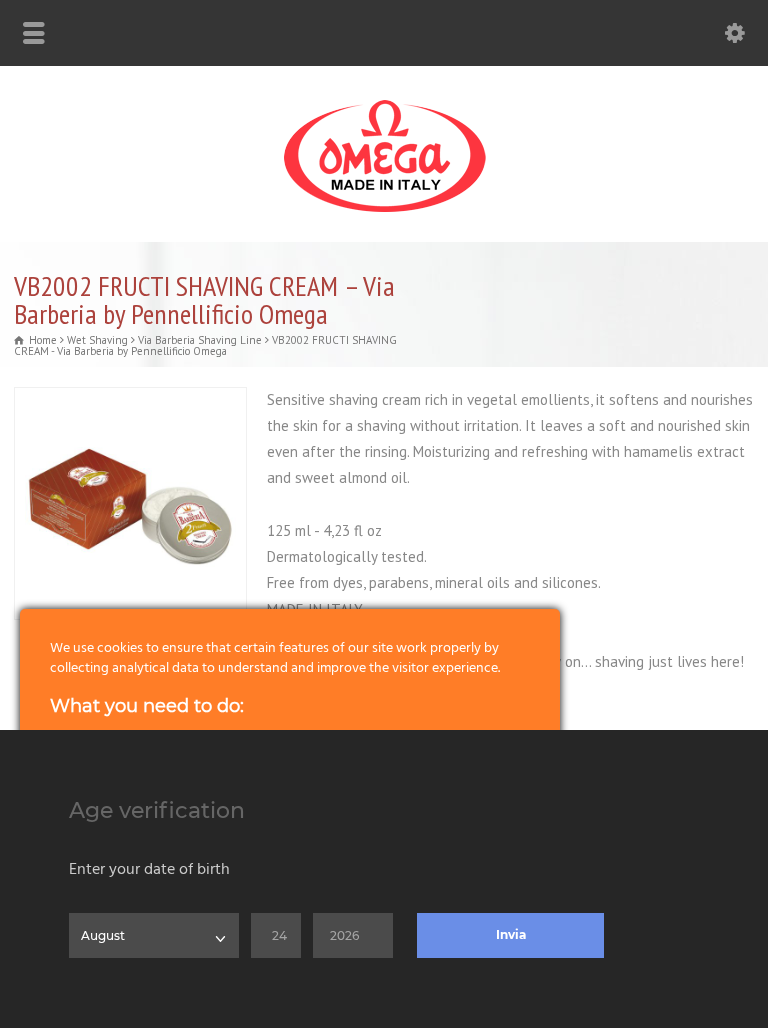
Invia (511, 934)
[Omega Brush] (384, 212)
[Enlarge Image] (131, 400)
